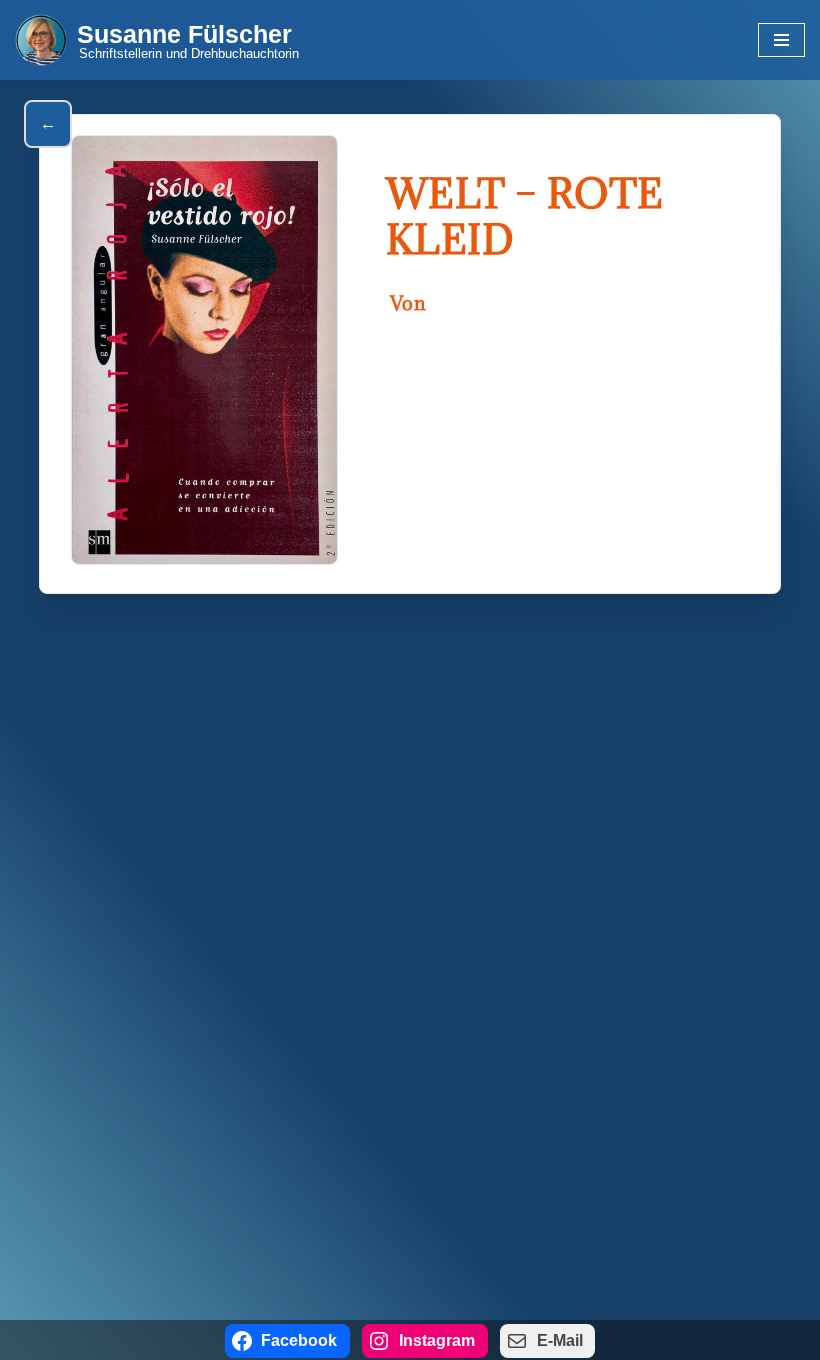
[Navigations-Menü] (781, 40)
